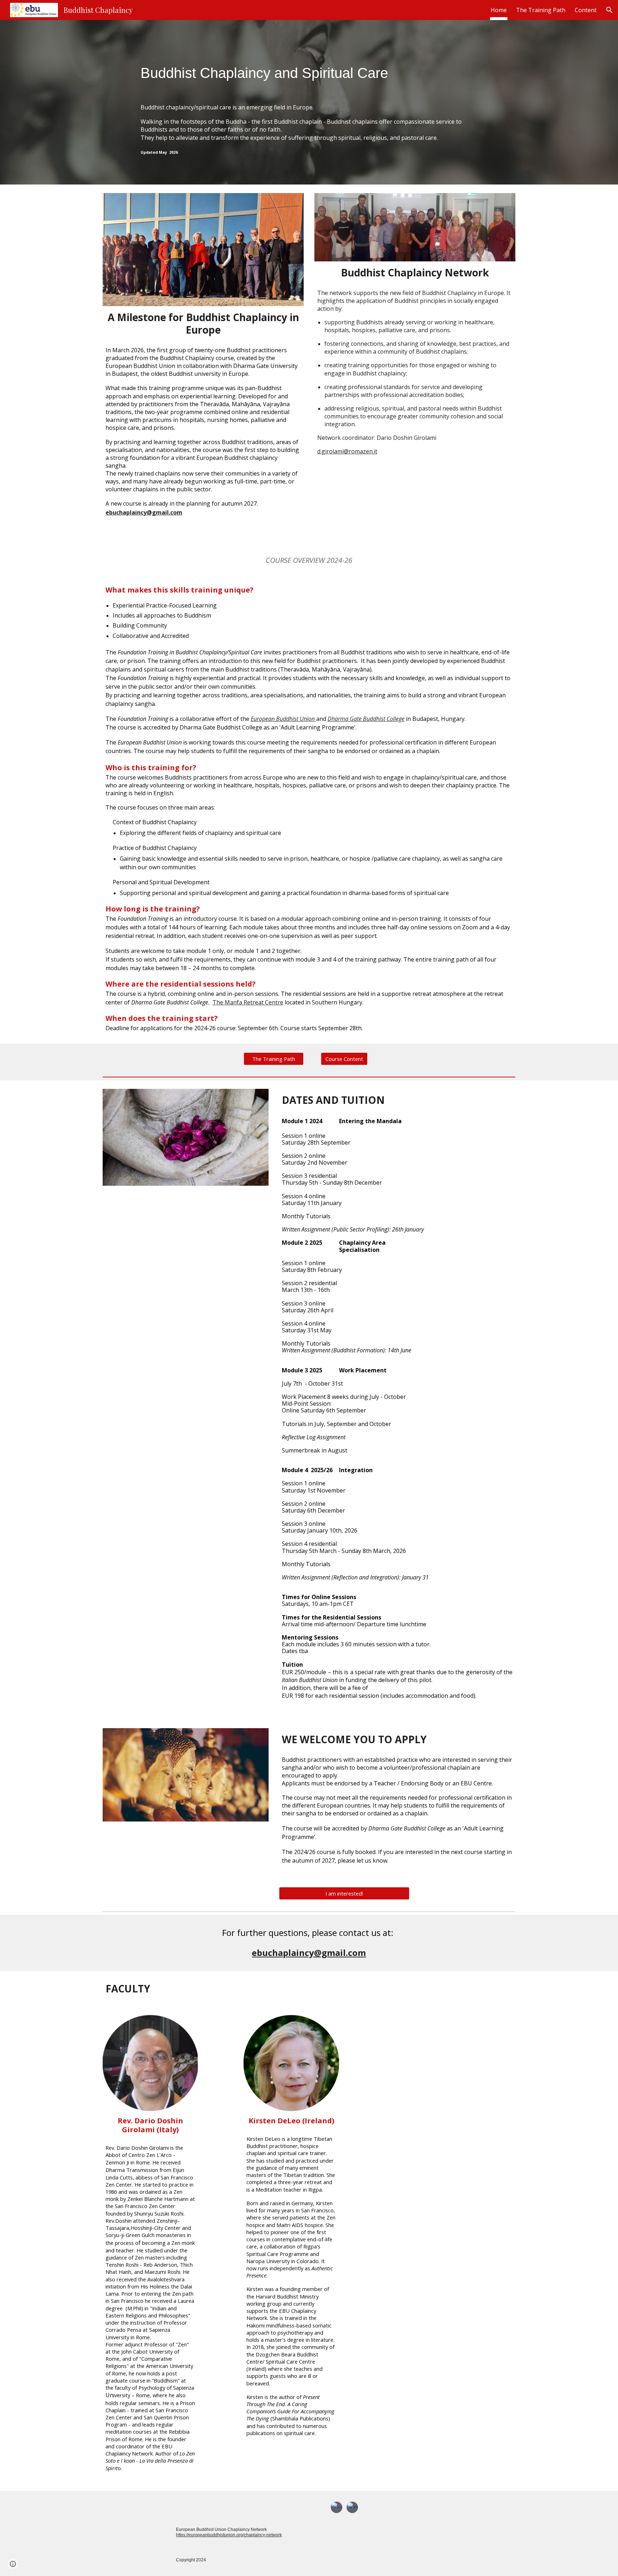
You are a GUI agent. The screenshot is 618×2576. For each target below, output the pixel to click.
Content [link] (586, 10)
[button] (609, 10)
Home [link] (499, 10)
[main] (309, 102)
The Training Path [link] (541, 10)
